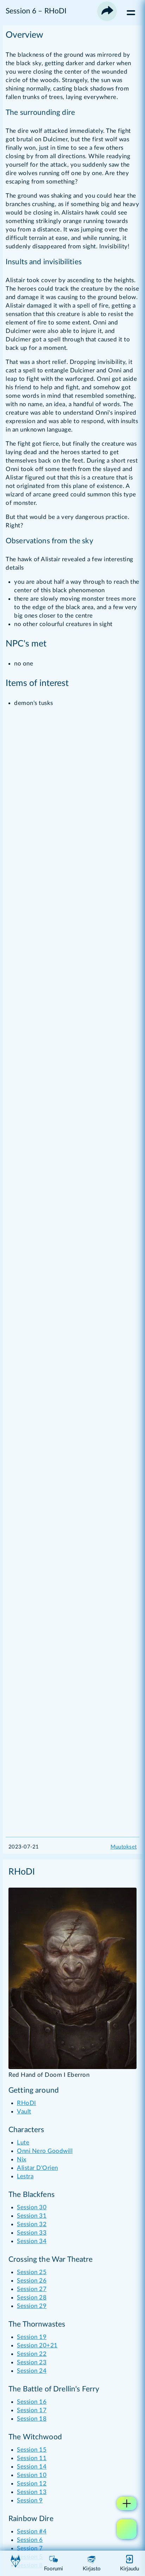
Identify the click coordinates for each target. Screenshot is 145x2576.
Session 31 (32, 2216)
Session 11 (32, 2458)
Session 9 (30, 2500)
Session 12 (32, 2484)
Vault (24, 2111)
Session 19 (32, 2337)
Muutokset (124, 1847)
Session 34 (32, 2241)
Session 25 (32, 2272)
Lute (23, 2142)
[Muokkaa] (127, 2529)
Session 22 (32, 2354)
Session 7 (30, 2548)
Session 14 (32, 2467)
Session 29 (32, 2306)
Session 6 (30, 2540)
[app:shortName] (15, 2564)
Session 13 (32, 2492)
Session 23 (32, 2362)
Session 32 (32, 2224)
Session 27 (32, 2289)
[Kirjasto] (92, 2564)
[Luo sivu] (127, 2503)
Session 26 (32, 2281)
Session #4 (32, 2531)
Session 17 (32, 2410)
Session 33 (32, 2233)
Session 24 (32, 2371)
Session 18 (32, 2419)
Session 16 (32, 2402)
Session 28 (32, 2298)
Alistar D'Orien (37, 2168)
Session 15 (32, 2450)
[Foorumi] (53, 2564)
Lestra (25, 2176)
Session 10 (32, 2475)
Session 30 (32, 2207)
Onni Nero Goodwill (45, 2151)
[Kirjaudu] (130, 2564)
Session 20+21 (37, 2345)
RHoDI (27, 2103)
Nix (22, 2159)
